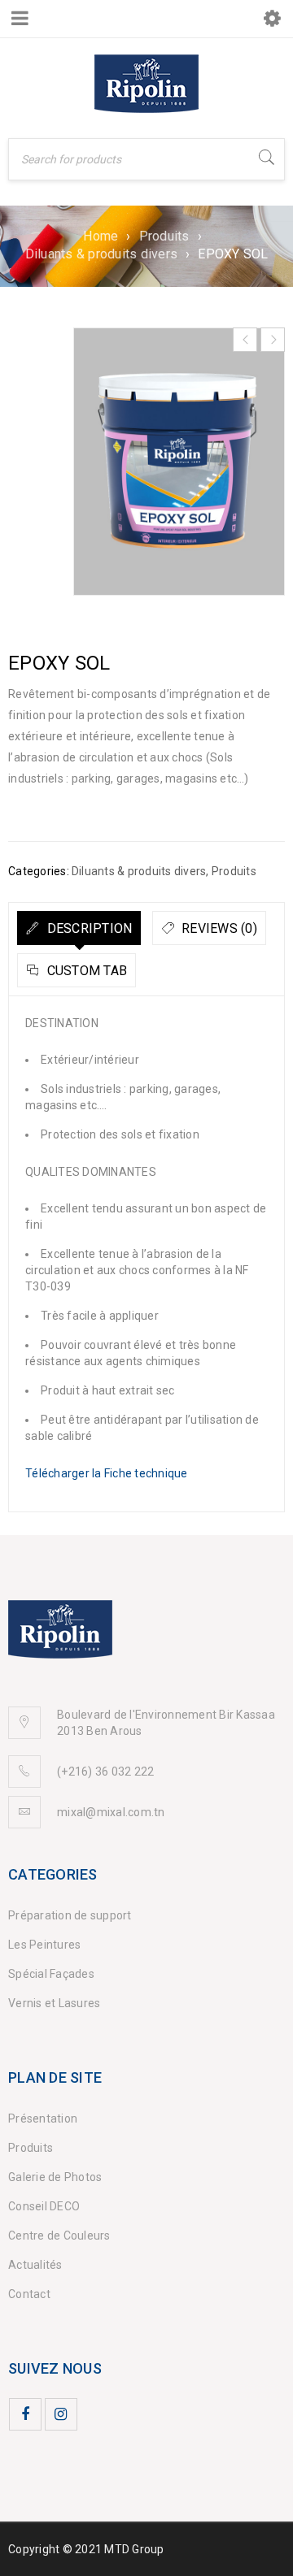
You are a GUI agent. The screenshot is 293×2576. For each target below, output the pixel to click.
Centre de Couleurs (59, 2236)
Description (87, 928)
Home (101, 236)
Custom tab (85, 971)
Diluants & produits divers (102, 254)
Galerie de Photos (55, 2177)
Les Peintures (44, 1945)
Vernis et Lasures (54, 2003)
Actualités (35, 2265)
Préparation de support (70, 1915)
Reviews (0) (218, 928)
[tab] (79, 928)
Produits (164, 236)
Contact (29, 2294)
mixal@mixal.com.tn (111, 1812)
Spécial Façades (51, 1974)
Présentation (43, 2118)
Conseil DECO (44, 2206)
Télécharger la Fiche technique (107, 1473)
